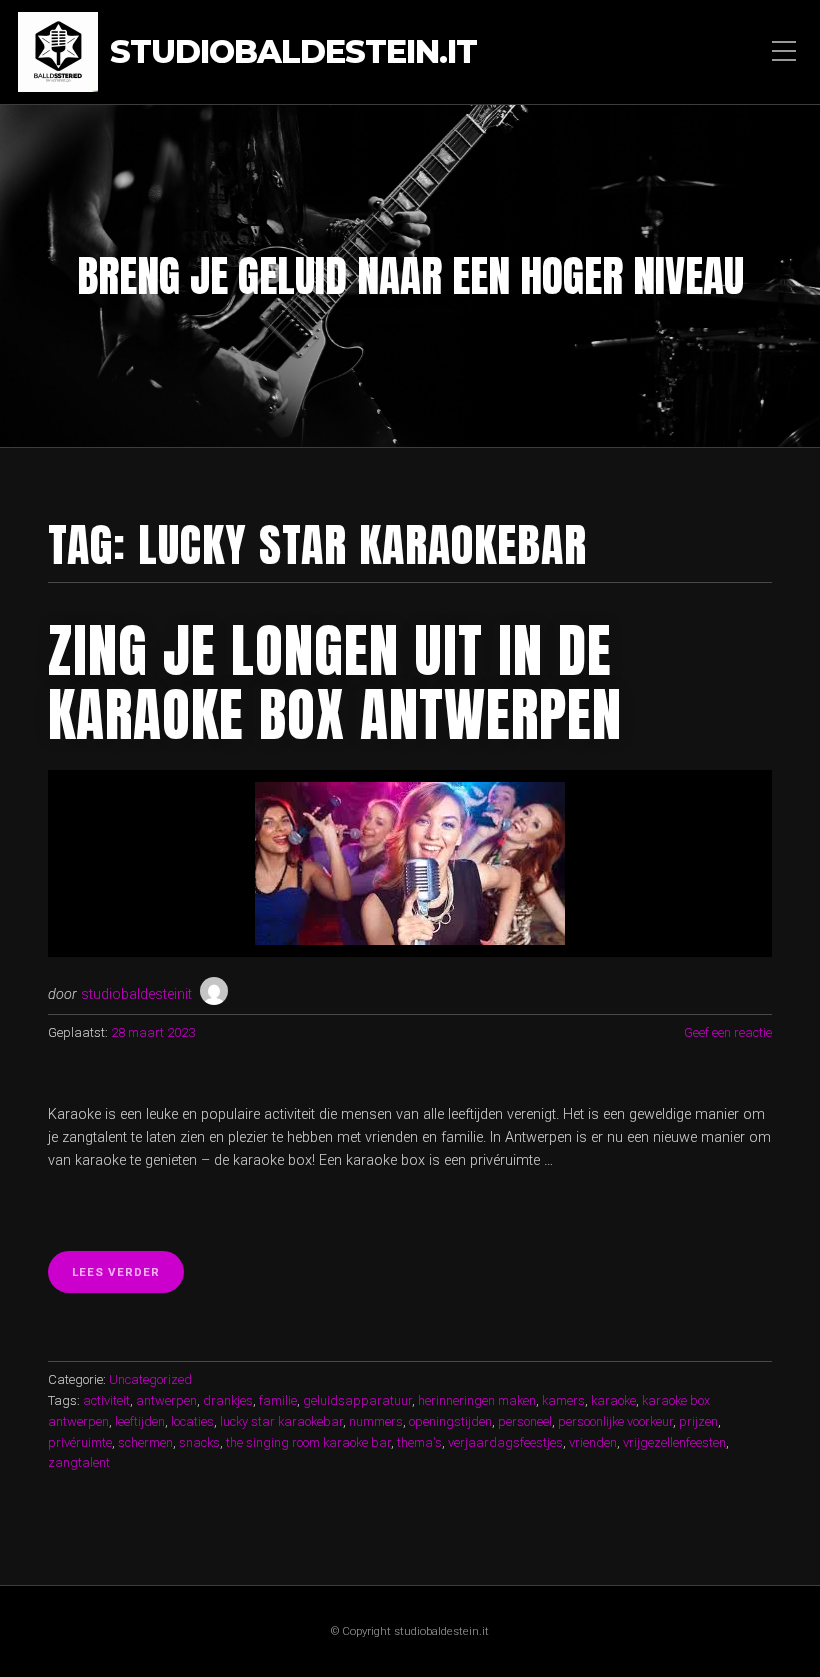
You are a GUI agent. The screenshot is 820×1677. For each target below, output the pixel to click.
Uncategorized (150, 1379)
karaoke (613, 1400)
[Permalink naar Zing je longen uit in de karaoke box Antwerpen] (410, 863)
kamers (563, 1400)
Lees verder (128, 1278)
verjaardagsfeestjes (505, 1442)
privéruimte (80, 1442)
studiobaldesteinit (136, 994)
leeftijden (140, 1421)
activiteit (106, 1400)
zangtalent (79, 1462)
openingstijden (450, 1421)
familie (278, 1400)
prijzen (698, 1421)
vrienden (593, 1442)
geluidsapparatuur (357, 1400)
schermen (145, 1442)
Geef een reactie (728, 1032)
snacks (199, 1442)
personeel (525, 1421)
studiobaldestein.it (293, 52)
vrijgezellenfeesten (674, 1442)
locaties (192, 1421)
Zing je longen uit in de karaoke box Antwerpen (335, 682)
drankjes (228, 1400)
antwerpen (166, 1400)
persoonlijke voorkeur (615, 1421)
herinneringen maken (477, 1400)
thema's (419, 1442)
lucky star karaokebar (281, 1421)
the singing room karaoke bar (308, 1442)
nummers (376, 1421)
